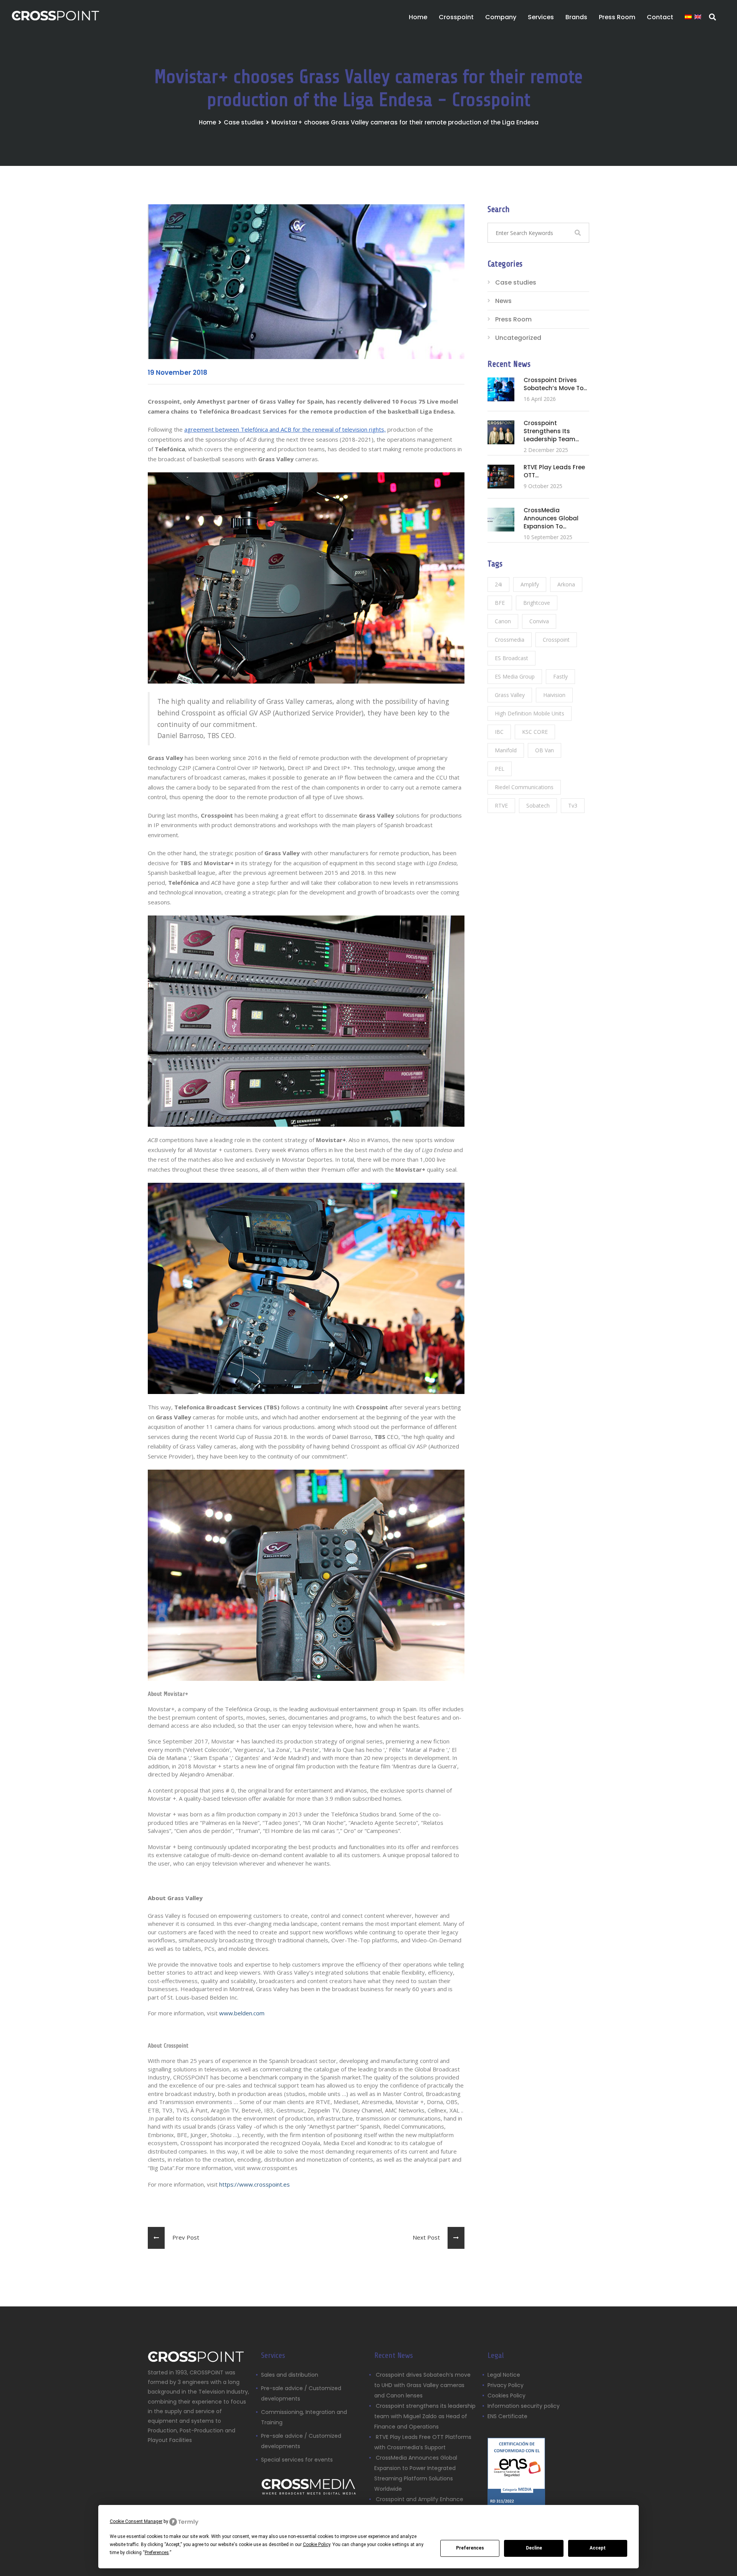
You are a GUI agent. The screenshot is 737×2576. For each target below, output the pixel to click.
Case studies (244, 122)
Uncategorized (518, 338)
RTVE (501, 805)
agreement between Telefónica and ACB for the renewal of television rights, (285, 429)
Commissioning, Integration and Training (304, 2417)
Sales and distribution (290, 2375)
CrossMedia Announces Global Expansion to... (551, 518)
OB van (544, 750)
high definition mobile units (530, 713)
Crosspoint (456, 17)
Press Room (513, 319)
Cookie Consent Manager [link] (136, 2521)
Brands (576, 17)
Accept (598, 2548)
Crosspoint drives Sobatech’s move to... (555, 384)
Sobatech (538, 805)
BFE (500, 603)
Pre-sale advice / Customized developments (301, 2393)
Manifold (506, 750)
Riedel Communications (524, 787)
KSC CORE (535, 732)
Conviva (539, 621)
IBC (499, 732)
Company (501, 17)
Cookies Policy (506, 2396)
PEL (500, 769)
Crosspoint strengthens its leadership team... (551, 431)
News (503, 301)
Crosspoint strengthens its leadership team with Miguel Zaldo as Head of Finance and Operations (425, 2416)
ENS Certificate (507, 2416)
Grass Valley (510, 695)
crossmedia (510, 640)
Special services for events (297, 2460)
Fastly (560, 676)
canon (503, 621)
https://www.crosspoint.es (254, 2184)
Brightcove (537, 603)
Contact (660, 17)
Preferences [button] (157, 2553)
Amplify (530, 584)
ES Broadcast (511, 658)
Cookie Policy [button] (316, 2545)
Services (541, 17)
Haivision (554, 695)
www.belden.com (242, 2013)
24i (498, 584)
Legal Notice (504, 2375)
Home (418, 17)
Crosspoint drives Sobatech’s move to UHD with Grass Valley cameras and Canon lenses (422, 2385)
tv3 (573, 805)
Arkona (566, 584)
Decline (534, 2548)
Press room (617, 17)
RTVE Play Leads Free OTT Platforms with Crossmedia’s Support (423, 2442)
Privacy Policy (506, 2385)
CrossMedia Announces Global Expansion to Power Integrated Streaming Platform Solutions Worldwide (416, 2473)
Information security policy (524, 2406)
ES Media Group (515, 676)
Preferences (470, 2548)
